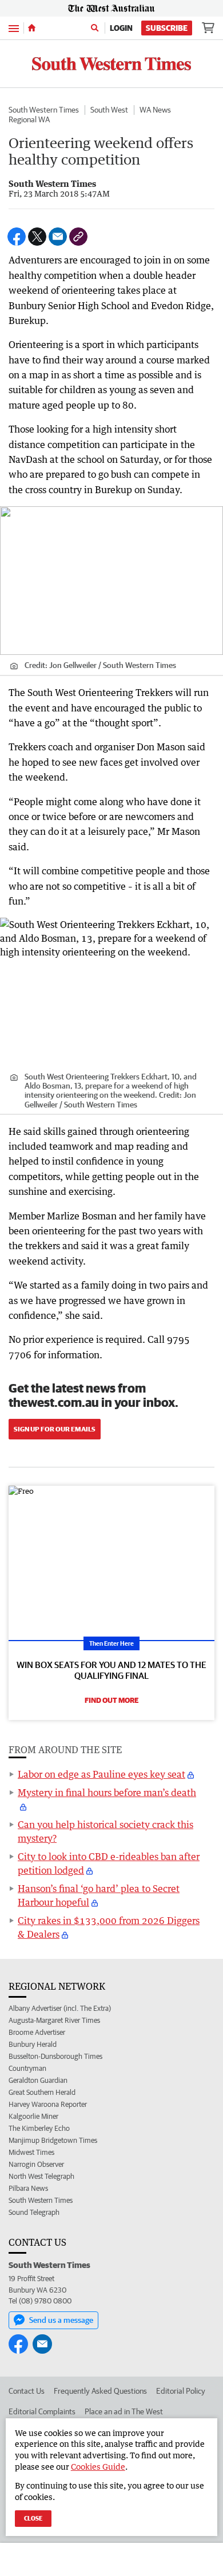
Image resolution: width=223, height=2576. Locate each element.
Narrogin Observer (36, 2164)
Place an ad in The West (124, 2411)
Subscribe (167, 28)
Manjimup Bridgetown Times (53, 2140)
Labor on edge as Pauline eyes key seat (101, 1774)
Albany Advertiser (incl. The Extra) (60, 2008)
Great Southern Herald (42, 2092)
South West (109, 110)
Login (121, 28)
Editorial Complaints (42, 2411)
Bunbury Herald (33, 2044)
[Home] (32, 28)
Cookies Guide (98, 2467)
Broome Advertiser (37, 2032)
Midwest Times (31, 2152)
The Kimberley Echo (39, 2128)
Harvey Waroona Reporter (48, 2104)
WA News (155, 110)
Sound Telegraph (34, 2212)
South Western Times (44, 110)
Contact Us (27, 2391)
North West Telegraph (41, 2176)
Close (33, 2518)
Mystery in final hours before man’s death (107, 1793)
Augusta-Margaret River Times (54, 2020)
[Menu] (14, 28)
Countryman (27, 2068)
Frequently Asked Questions (100, 2391)
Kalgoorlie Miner (33, 2116)
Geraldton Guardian (38, 2080)
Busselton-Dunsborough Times (55, 2056)
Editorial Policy (181, 2391)
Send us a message (61, 2320)
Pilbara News (28, 2188)
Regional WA (29, 119)
